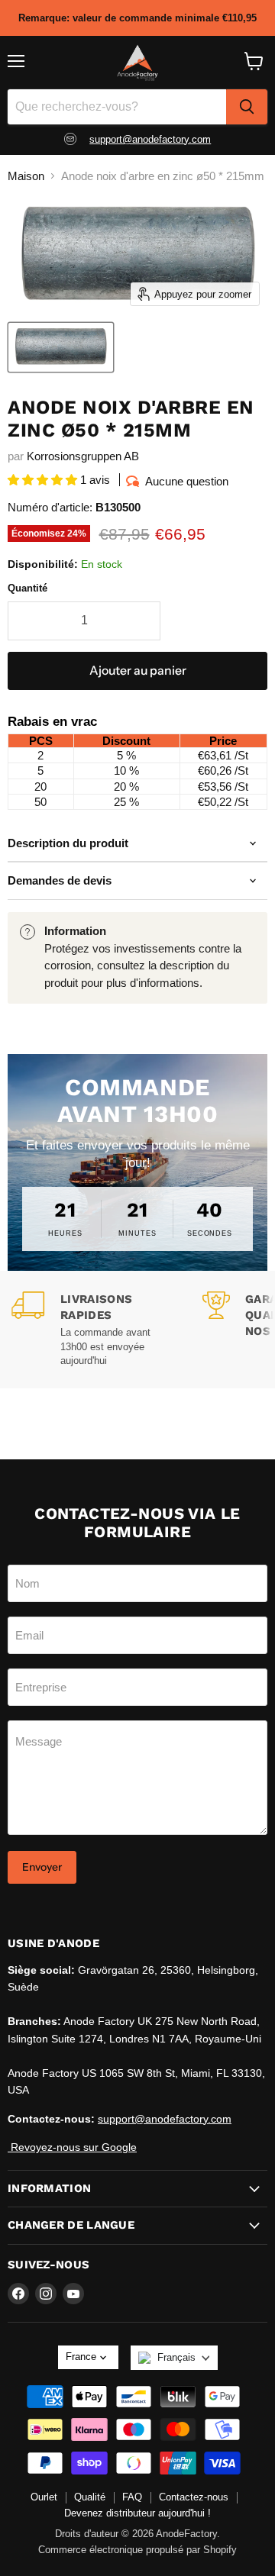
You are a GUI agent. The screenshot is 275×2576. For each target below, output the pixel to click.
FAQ (132, 2497)
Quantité (27, 588)
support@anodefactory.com (150, 139)
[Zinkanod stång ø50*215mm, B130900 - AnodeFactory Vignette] (61, 347)
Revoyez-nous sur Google (72, 2147)
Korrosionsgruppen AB (83, 456)
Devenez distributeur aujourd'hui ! (137, 2513)
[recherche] (247, 107)
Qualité (90, 2497)
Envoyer (42, 1867)
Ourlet (44, 2497)
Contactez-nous (194, 2497)
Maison (26, 176)
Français (176, 2357)
